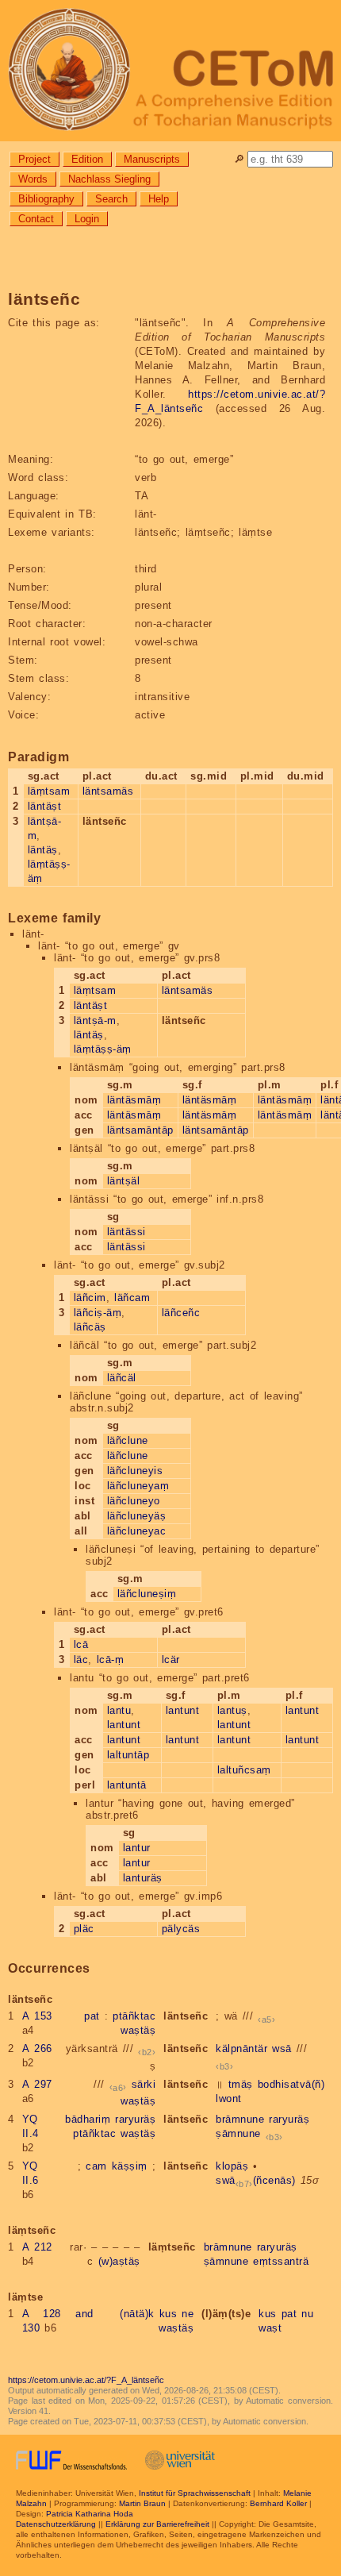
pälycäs (181, 1929)
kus (169, 2314)
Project (34, 159)
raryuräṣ (135, 2119)
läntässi (126, 1232)
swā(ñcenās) (256, 2180)
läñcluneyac (137, 1531)
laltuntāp (128, 1755)
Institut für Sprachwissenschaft (195, 2493)
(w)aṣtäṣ (119, 2261)
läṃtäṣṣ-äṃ (103, 1049)
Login (87, 219)
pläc (84, 1929)
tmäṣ (241, 2084)
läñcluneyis (135, 1471)
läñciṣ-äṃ (98, 1313)
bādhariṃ (88, 2119)
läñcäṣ (90, 1327)
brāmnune (240, 2119)
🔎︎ (239, 159)
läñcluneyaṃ (138, 1486)
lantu (119, 1710)
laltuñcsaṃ (244, 1770)
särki (144, 2084)
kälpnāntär (241, 2048)
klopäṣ (232, 2166)
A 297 (37, 2084)
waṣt (270, 2328)
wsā (282, 2048)
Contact (36, 219)
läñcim (90, 1298)
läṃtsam (49, 791)
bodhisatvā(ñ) (291, 2084)
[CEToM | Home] (170, 71)
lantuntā (127, 1785)
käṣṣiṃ (130, 2166)
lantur (137, 1848)
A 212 (37, 2247)
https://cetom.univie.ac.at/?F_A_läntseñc (86, 2380)
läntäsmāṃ (134, 1100)
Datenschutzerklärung (56, 2524)
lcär (171, 1660)
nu (307, 2314)
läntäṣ (43, 850)
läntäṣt (45, 806)
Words (33, 179)
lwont (229, 2099)
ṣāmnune (238, 2133)
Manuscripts (152, 159)
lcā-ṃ (111, 1660)
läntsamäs (108, 791)
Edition (87, 159)
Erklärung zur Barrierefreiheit (157, 2524)
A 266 (37, 2048)
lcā (81, 1644)
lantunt (124, 1725)
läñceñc (181, 1313)
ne (188, 2314)
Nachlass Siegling (109, 179)
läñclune (128, 1440)
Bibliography (46, 199)
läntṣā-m (95, 1020)
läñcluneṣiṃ (147, 1594)
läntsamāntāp (140, 1130)
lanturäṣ (143, 1878)
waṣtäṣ (138, 2030)
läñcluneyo (134, 1501)
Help (159, 199)
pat (92, 2016)
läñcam (132, 1298)
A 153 (37, 2016)
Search (111, 199)
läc (81, 1660)
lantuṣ (232, 1710)
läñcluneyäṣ (137, 1516)
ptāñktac (134, 2016)
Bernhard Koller (278, 2503)
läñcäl (122, 1378)
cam (96, 2166)
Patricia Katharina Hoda (90, 2514)
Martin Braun (142, 2503)
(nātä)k (137, 2314)
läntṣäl (124, 1181)
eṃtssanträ (281, 2261)
